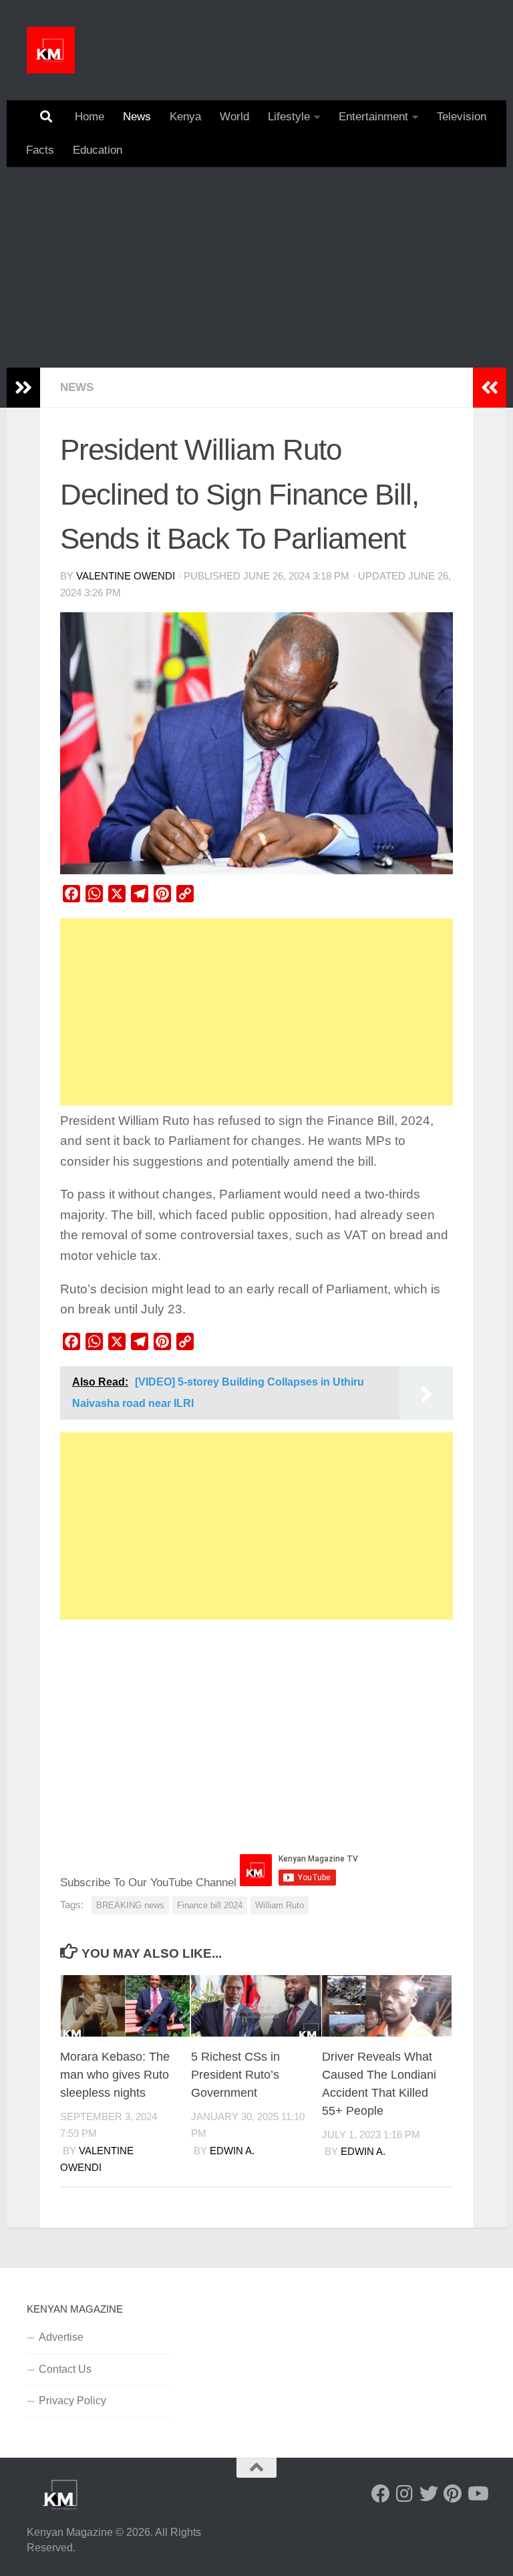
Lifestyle (289, 117)
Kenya (185, 117)
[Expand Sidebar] (23, 388)
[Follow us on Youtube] (477, 2494)
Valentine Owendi (126, 576)
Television (462, 117)
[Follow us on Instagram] (405, 2494)
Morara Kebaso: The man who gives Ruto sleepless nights (115, 2075)
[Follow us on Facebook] (381, 2494)
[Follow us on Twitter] (429, 2494)
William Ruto (280, 1905)
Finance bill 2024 (210, 1905)
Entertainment (373, 117)
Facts (40, 150)
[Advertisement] (256, 267)
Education (98, 150)
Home (90, 117)
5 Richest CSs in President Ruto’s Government (235, 2075)
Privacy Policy (72, 2401)
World (234, 117)
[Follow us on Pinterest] (453, 2494)
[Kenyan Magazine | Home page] (51, 50)
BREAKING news (130, 1905)
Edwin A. (232, 2151)
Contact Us (65, 2369)
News (137, 117)
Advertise (61, 2337)
